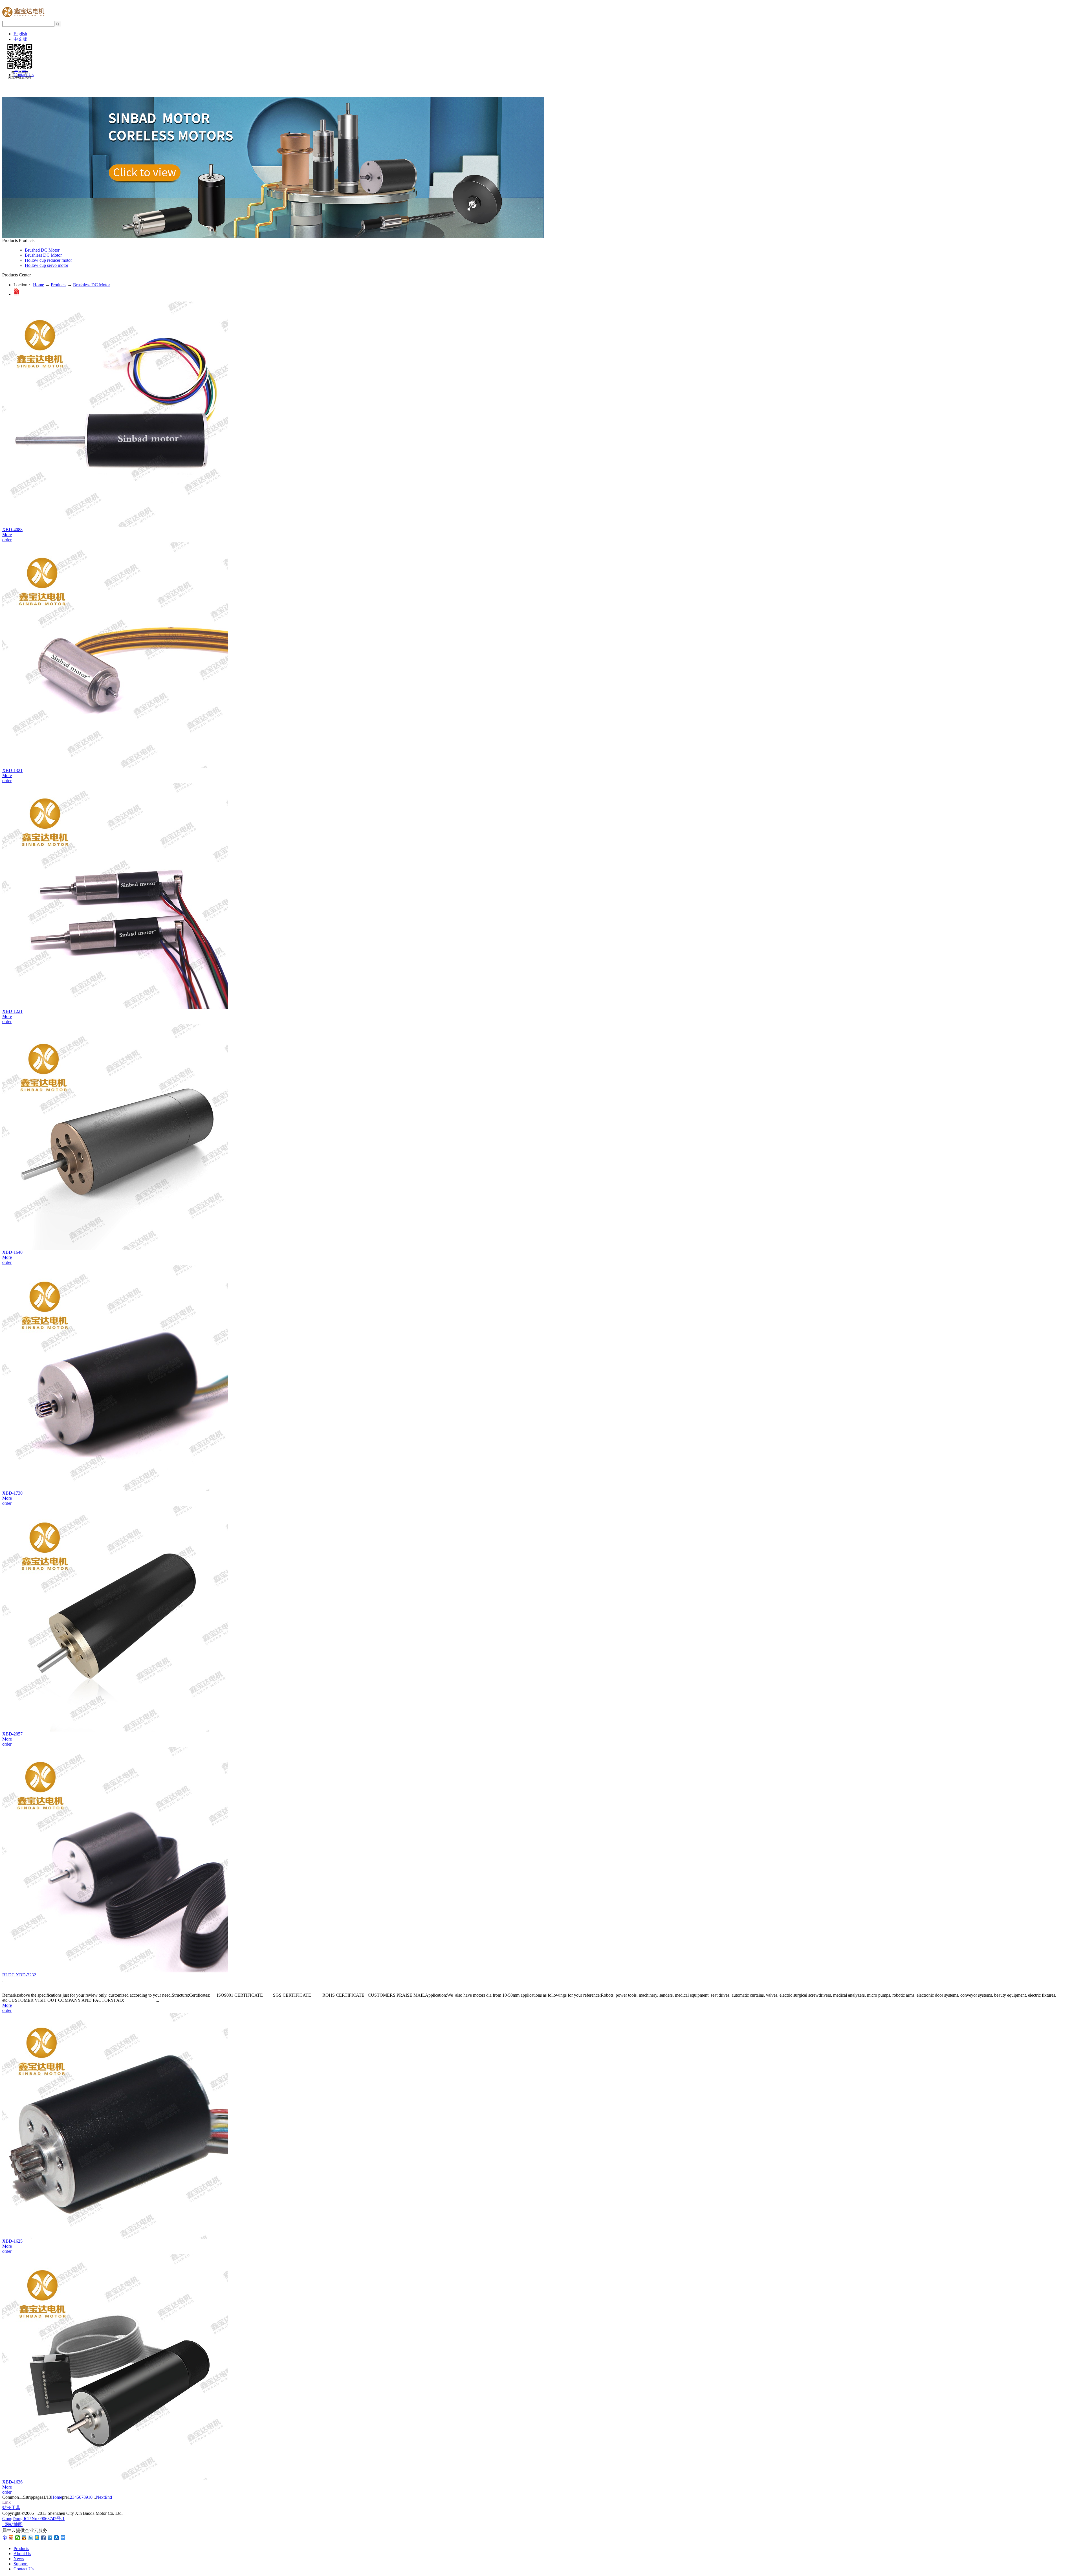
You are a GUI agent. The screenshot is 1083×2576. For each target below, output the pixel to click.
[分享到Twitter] (31, 2538)
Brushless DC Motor (92, 285)
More (7, 535)
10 (90, 2497)
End (108, 2497)
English (20, 34)
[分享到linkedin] (50, 2538)
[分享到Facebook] (44, 2538)
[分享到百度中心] (5, 2538)
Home (38, 285)
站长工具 (11, 2508)
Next (100, 2497)
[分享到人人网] (57, 2538)
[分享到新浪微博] (11, 2538)
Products (59, 285)
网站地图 (12, 2525)
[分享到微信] (18, 2538)
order (7, 540)
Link (6, 2502)
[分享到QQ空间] (37, 2538)
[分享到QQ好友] (24, 2538)
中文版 (20, 39)
